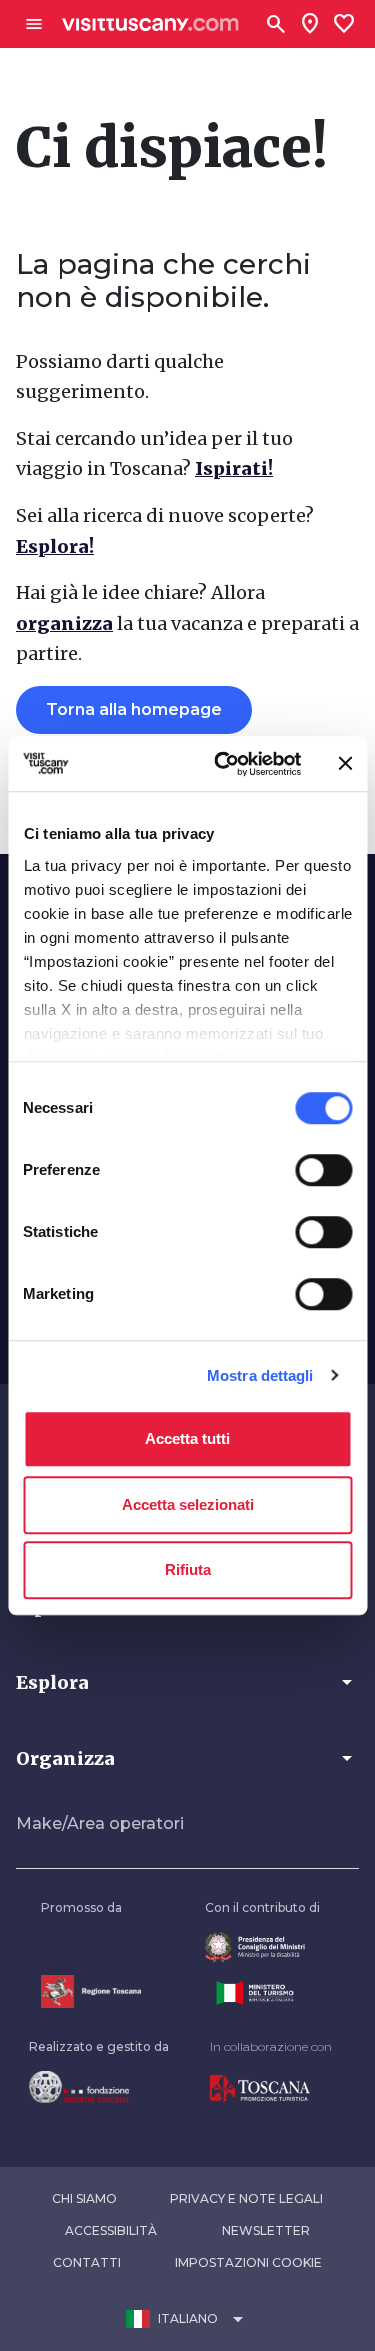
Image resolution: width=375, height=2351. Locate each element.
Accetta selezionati (188, 1504)
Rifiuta (188, 1569)
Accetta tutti (187, 1438)
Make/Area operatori (100, 1823)
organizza (64, 623)
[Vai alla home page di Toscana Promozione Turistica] (271, 2089)
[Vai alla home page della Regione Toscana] (91, 1991)
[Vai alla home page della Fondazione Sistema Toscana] (99, 2087)
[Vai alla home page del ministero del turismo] (262, 1993)
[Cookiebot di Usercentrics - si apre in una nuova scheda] (223, 764)
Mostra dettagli (260, 1375)
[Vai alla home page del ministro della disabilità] (262, 1947)
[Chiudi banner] (345, 764)
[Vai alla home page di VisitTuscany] (150, 24)
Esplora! (55, 546)
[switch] (323, 1170)
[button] (187, 1682)
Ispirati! (234, 468)
